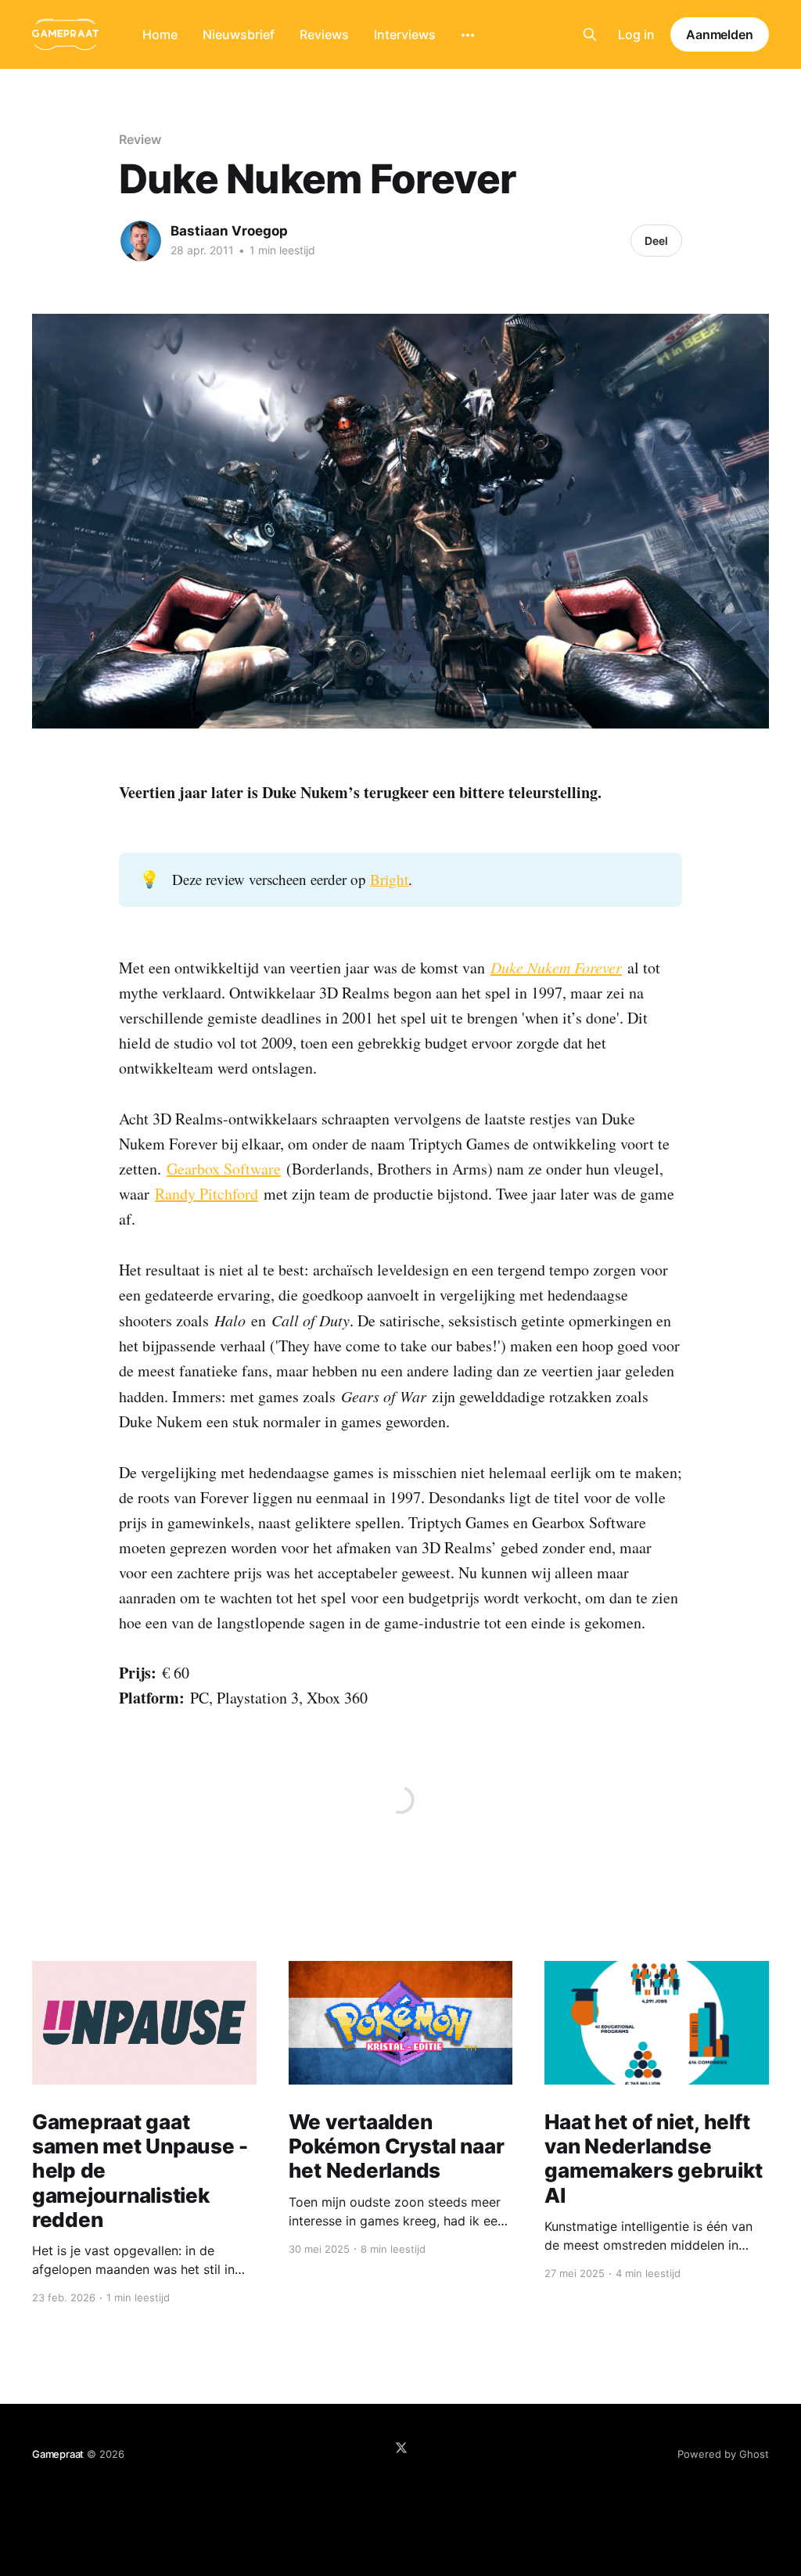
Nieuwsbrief (239, 34)
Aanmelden (720, 34)
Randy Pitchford (207, 1194)
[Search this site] (590, 34)
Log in (636, 34)
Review (140, 139)
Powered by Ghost (723, 2454)
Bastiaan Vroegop (229, 231)
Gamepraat (58, 2454)
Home (160, 34)
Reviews (324, 34)
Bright (389, 879)
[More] (468, 35)
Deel (656, 241)
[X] (401, 2448)
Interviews (405, 34)
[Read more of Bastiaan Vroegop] (141, 241)
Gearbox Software (224, 1169)
